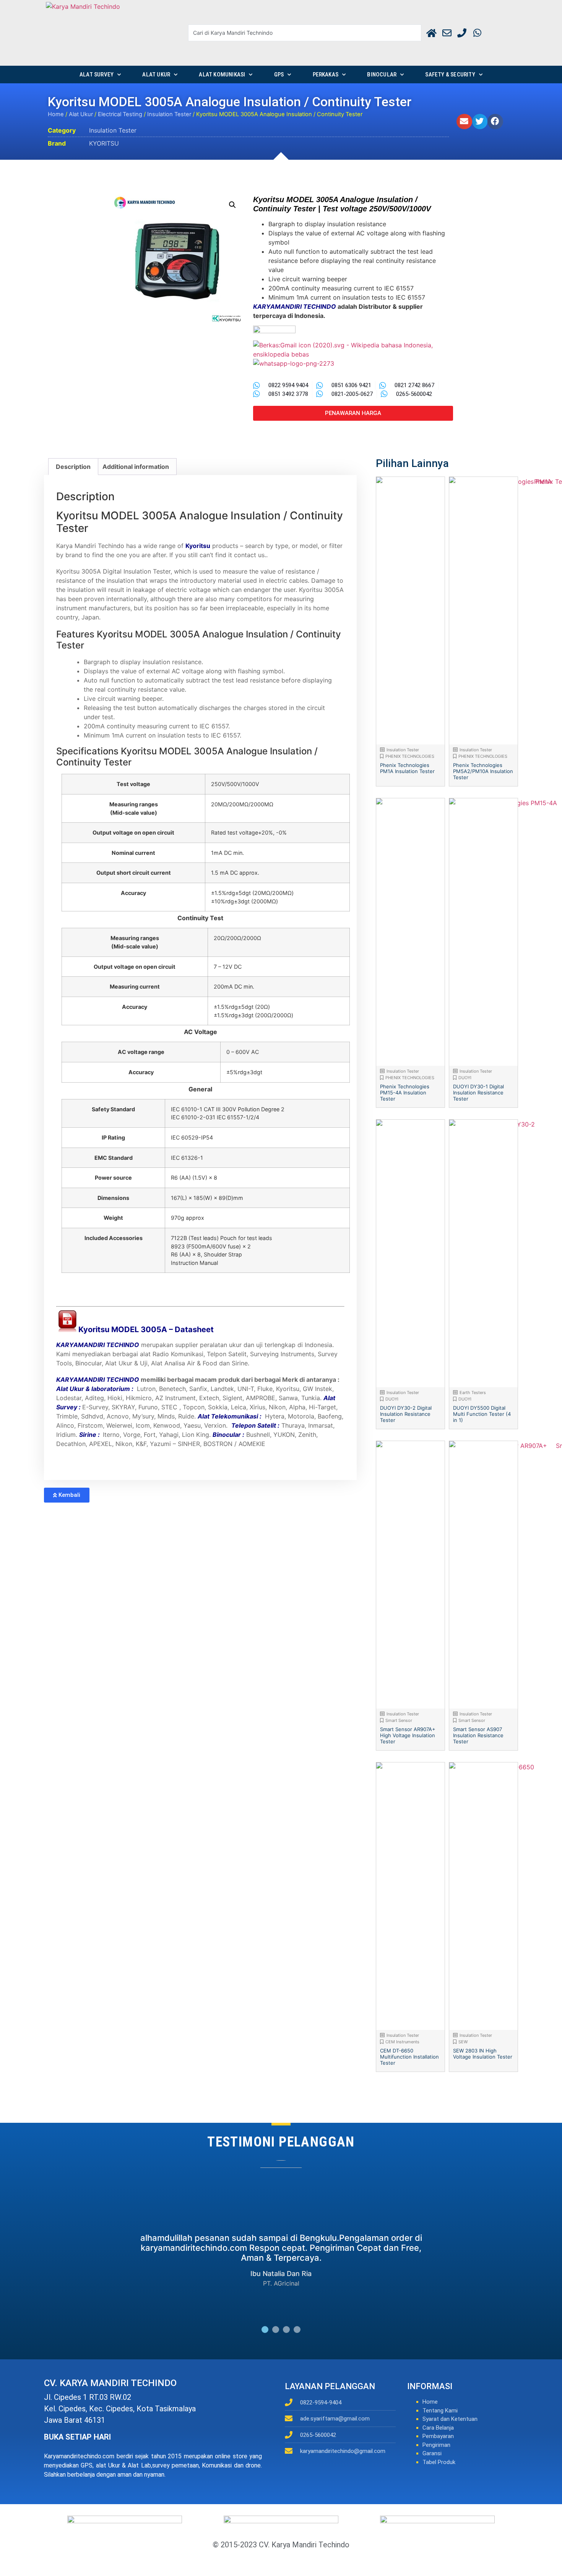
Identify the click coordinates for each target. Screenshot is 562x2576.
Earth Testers (473, 1393)
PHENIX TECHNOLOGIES (410, 756)
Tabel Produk (439, 2462)
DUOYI (465, 1078)
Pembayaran (438, 2436)
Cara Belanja (438, 2428)
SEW (463, 2042)
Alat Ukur (156, 75)
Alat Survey (97, 75)
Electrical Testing (120, 114)
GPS (279, 75)
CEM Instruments (402, 2042)
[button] (464, 122)
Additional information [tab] (136, 467)
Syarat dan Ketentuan (450, 2419)
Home (56, 114)
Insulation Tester (169, 114)
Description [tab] (73, 467)
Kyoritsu (198, 546)
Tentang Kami (440, 2411)
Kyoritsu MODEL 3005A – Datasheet (146, 1329)
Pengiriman (436, 2445)
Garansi (432, 2453)
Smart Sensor (399, 1720)
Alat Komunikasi (222, 75)
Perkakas (326, 75)
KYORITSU (104, 143)
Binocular (382, 75)
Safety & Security (450, 75)
